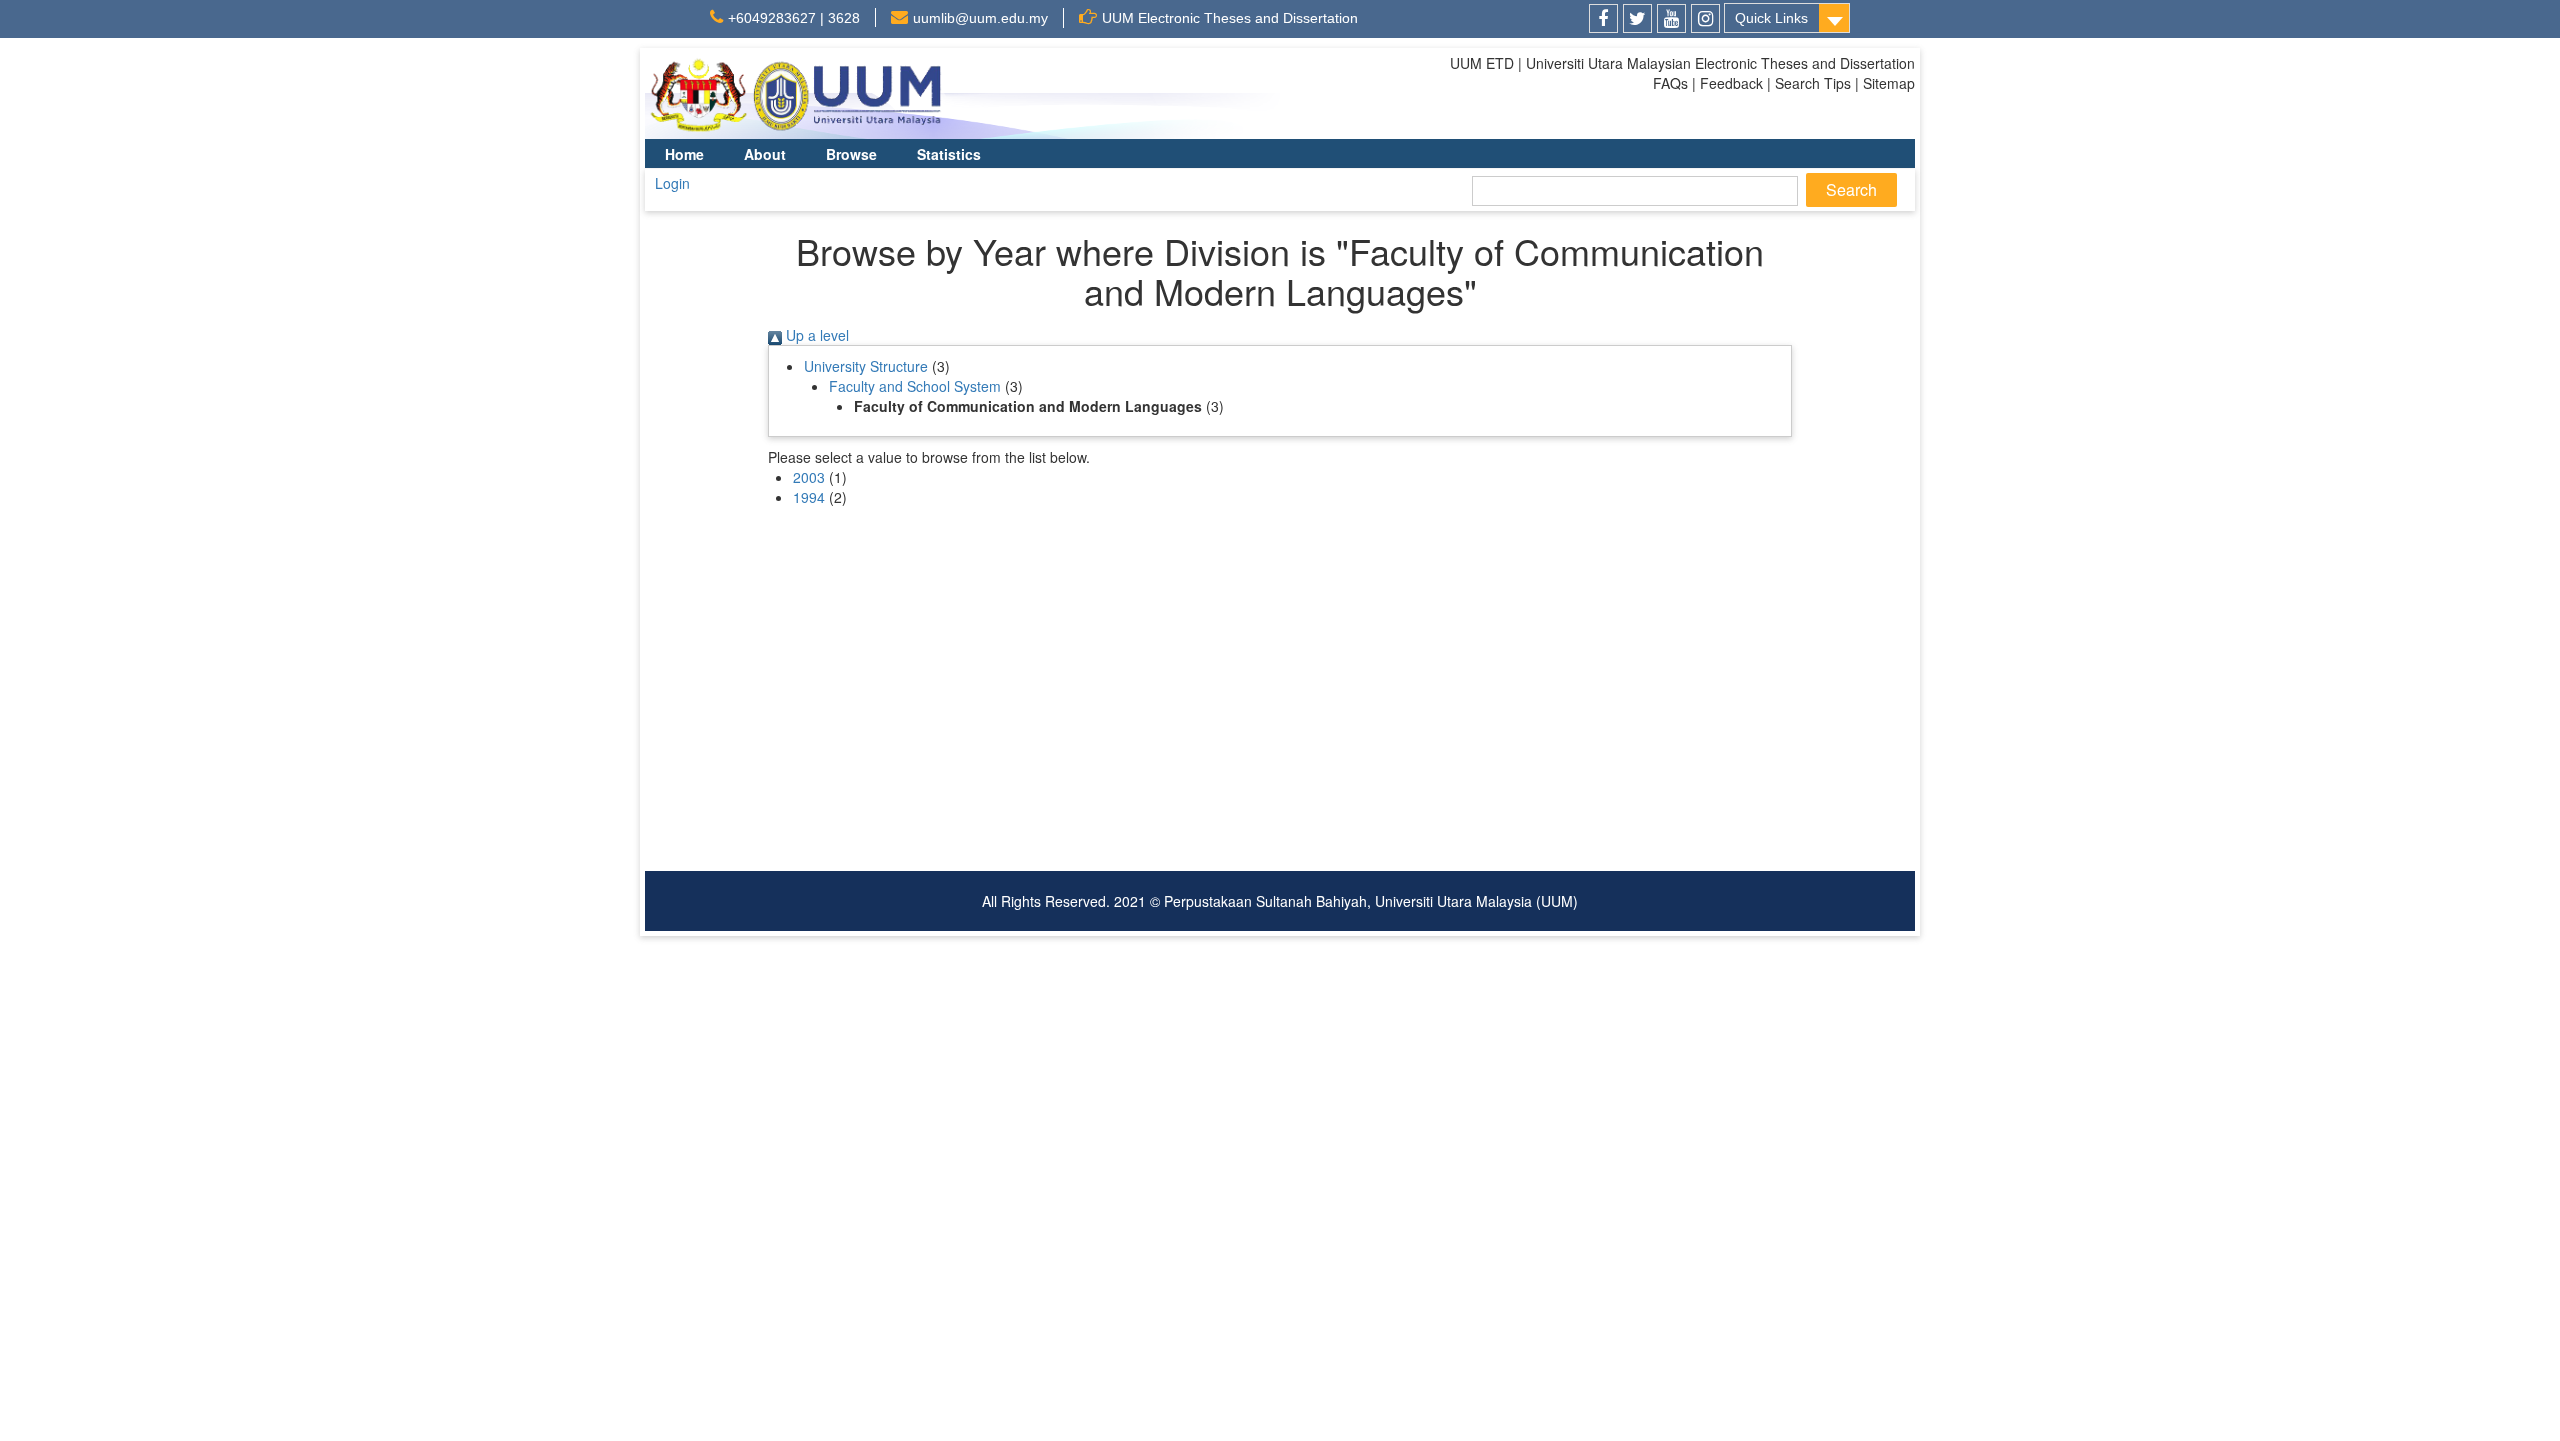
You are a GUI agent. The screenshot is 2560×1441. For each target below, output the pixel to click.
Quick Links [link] (1771, 18)
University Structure (866, 366)
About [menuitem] (765, 154)
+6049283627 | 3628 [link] (794, 18)
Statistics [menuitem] (949, 154)
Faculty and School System (915, 386)
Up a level (815, 335)
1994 (809, 497)
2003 (809, 477)
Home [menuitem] (684, 154)
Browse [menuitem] (851, 154)
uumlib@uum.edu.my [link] (980, 18)
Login (672, 183)
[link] (1603, 18)
